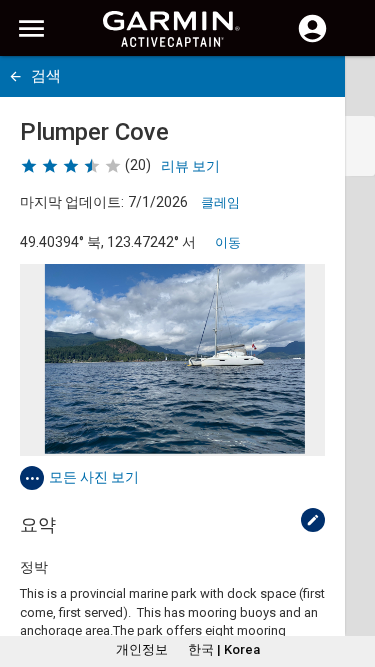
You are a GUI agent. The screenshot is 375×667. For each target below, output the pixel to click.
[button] (350, 576)
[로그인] (312, 40)
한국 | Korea (224, 649)
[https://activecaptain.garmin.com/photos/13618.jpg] (172, 360)
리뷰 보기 (190, 166)
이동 (228, 242)
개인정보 (142, 649)
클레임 (220, 202)
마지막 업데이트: (72, 202)
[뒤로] (15, 76)
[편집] (313, 520)
